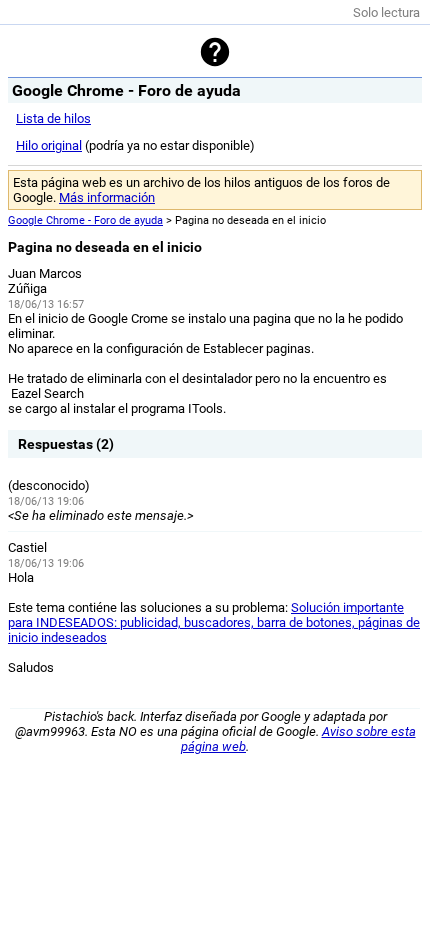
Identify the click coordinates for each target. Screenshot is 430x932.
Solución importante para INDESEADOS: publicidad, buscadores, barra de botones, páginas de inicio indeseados (214, 622)
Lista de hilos (53, 118)
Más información (107, 197)
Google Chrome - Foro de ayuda (85, 220)
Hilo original (49, 145)
